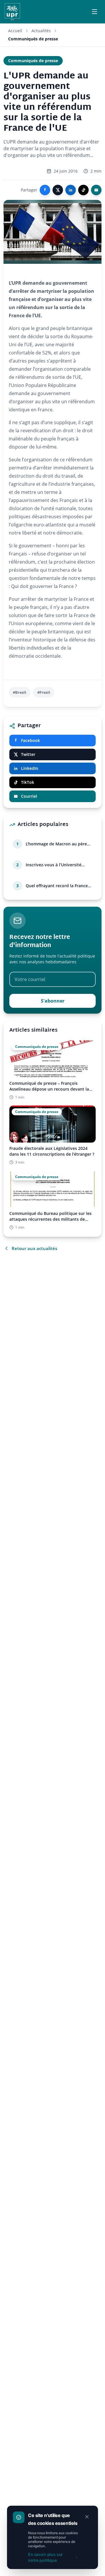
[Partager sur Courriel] (96, 190)
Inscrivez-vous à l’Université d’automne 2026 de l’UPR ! (54, 865)
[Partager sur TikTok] (83, 190)
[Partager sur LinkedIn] (71, 190)
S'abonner (53, 1001)
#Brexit (20, 692)
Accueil (15, 31)
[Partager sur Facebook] (45, 190)
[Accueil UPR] (12, 12)
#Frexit (44, 692)
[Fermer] (87, 2517)
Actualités (41, 31)
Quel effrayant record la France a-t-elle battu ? (57, 886)
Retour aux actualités (34, 1248)
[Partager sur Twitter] (58, 190)
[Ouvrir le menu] (94, 12)
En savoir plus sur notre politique (45, 2557)
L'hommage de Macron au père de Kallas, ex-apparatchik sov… (56, 844)
